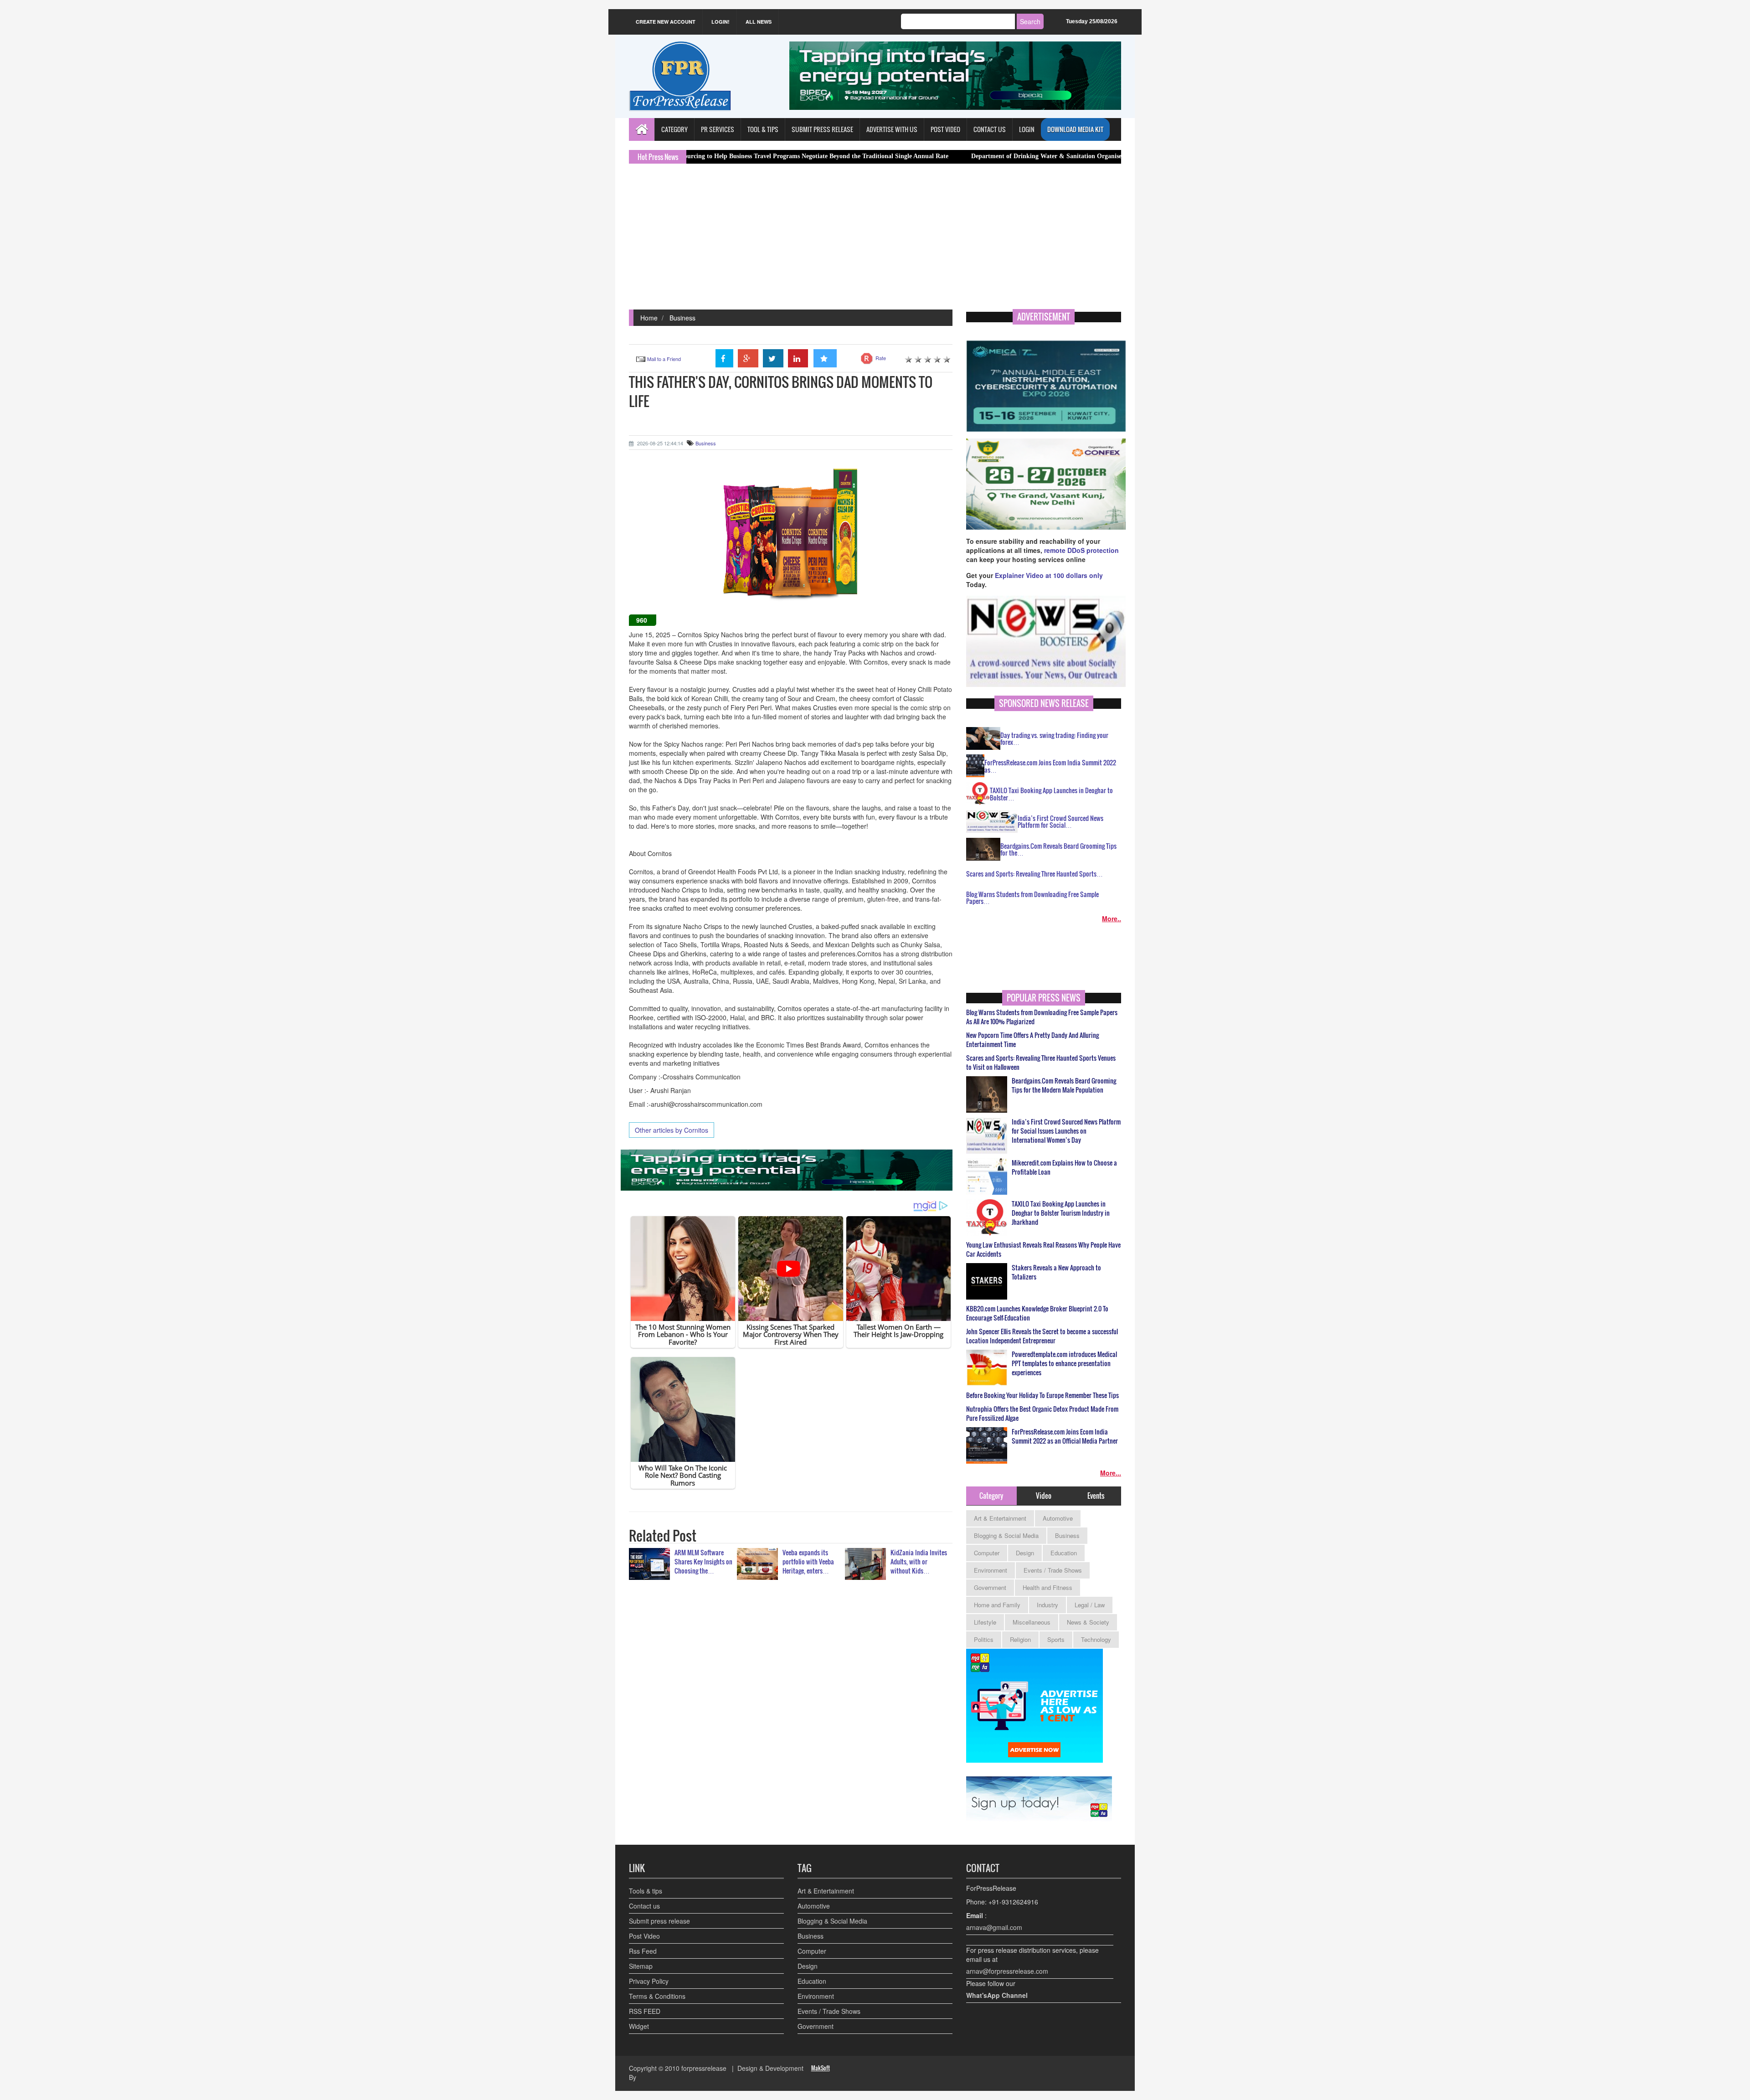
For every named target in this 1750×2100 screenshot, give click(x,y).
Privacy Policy (649, 1981)
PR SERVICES (718, 129)
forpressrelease (704, 2068)
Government (990, 1587)
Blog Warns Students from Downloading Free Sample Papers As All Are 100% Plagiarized (1042, 1017)
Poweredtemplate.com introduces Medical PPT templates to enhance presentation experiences (1064, 1363)
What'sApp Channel (997, 1995)
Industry (1047, 1605)
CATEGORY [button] (674, 129)
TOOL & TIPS (763, 129)
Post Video (644, 1936)
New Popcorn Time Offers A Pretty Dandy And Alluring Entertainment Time (1032, 1040)
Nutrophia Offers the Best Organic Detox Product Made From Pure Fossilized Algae (1042, 1414)
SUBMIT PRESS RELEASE (822, 129)
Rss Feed (643, 1951)
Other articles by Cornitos (672, 1130)
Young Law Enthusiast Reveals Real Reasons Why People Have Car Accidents (1043, 1249)
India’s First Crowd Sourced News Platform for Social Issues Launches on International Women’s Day (1066, 1131)
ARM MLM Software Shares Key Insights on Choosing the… (703, 1561)
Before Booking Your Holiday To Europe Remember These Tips (1042, 1395)
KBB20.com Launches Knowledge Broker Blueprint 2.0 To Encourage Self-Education (1037, 1313)
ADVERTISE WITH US (892, 129)
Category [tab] (991, 1496)
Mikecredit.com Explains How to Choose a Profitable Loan (1064, 1167)
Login (1027, 129)
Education (1064, 1553)
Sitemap (641, 1966)
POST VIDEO (945, 129)
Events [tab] (1096, 1496)
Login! (721, 22)
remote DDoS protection (1081, 550)
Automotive (1058, 1518)
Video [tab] (1044, 1496)
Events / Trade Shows (1053, 1570)
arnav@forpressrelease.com (1007, 1971)
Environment (991, 1570)
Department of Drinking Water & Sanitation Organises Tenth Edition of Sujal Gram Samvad (961, 156)
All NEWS (759, 22)
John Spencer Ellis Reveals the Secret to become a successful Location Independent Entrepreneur (1042, 1336)
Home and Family (997, 1605)
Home (649, 318)
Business (682, 318)
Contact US (990, 129)
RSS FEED (645, 2011)
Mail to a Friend (664, 359)
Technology (1096, 1639)
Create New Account (666, 22)
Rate (881, 358)
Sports (1056, 1639)
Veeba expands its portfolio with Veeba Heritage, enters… (808, 1561)
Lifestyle (985, 1622)
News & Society (1088, 1622)
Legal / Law (1090, 1605)
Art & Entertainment (1000, 1518)
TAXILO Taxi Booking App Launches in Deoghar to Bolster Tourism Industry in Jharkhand (1061, 1213)
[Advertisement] (875, 241)
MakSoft (821, 2068)
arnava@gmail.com (994, 1927)
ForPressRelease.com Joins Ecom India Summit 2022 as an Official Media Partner (1065, 1436)
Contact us (644, 1906)
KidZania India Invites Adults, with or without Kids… (919, 1561)
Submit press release (659, 1921)
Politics (984, 1639)
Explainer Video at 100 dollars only (1049, 575)
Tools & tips (646, 1891)
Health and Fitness (1047, 1587)
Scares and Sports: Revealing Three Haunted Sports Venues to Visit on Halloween (1041, 1063)
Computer (987, 1553)
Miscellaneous (1032, 1622)
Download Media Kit (1075, 129)
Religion (1020, 1639)
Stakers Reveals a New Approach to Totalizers (1056, 1272)
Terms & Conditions (657, 1996)
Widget (639, 2026)
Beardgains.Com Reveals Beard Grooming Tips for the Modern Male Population (1064, 1085)
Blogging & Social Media (1006, 1535)
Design (1025, 1553)
